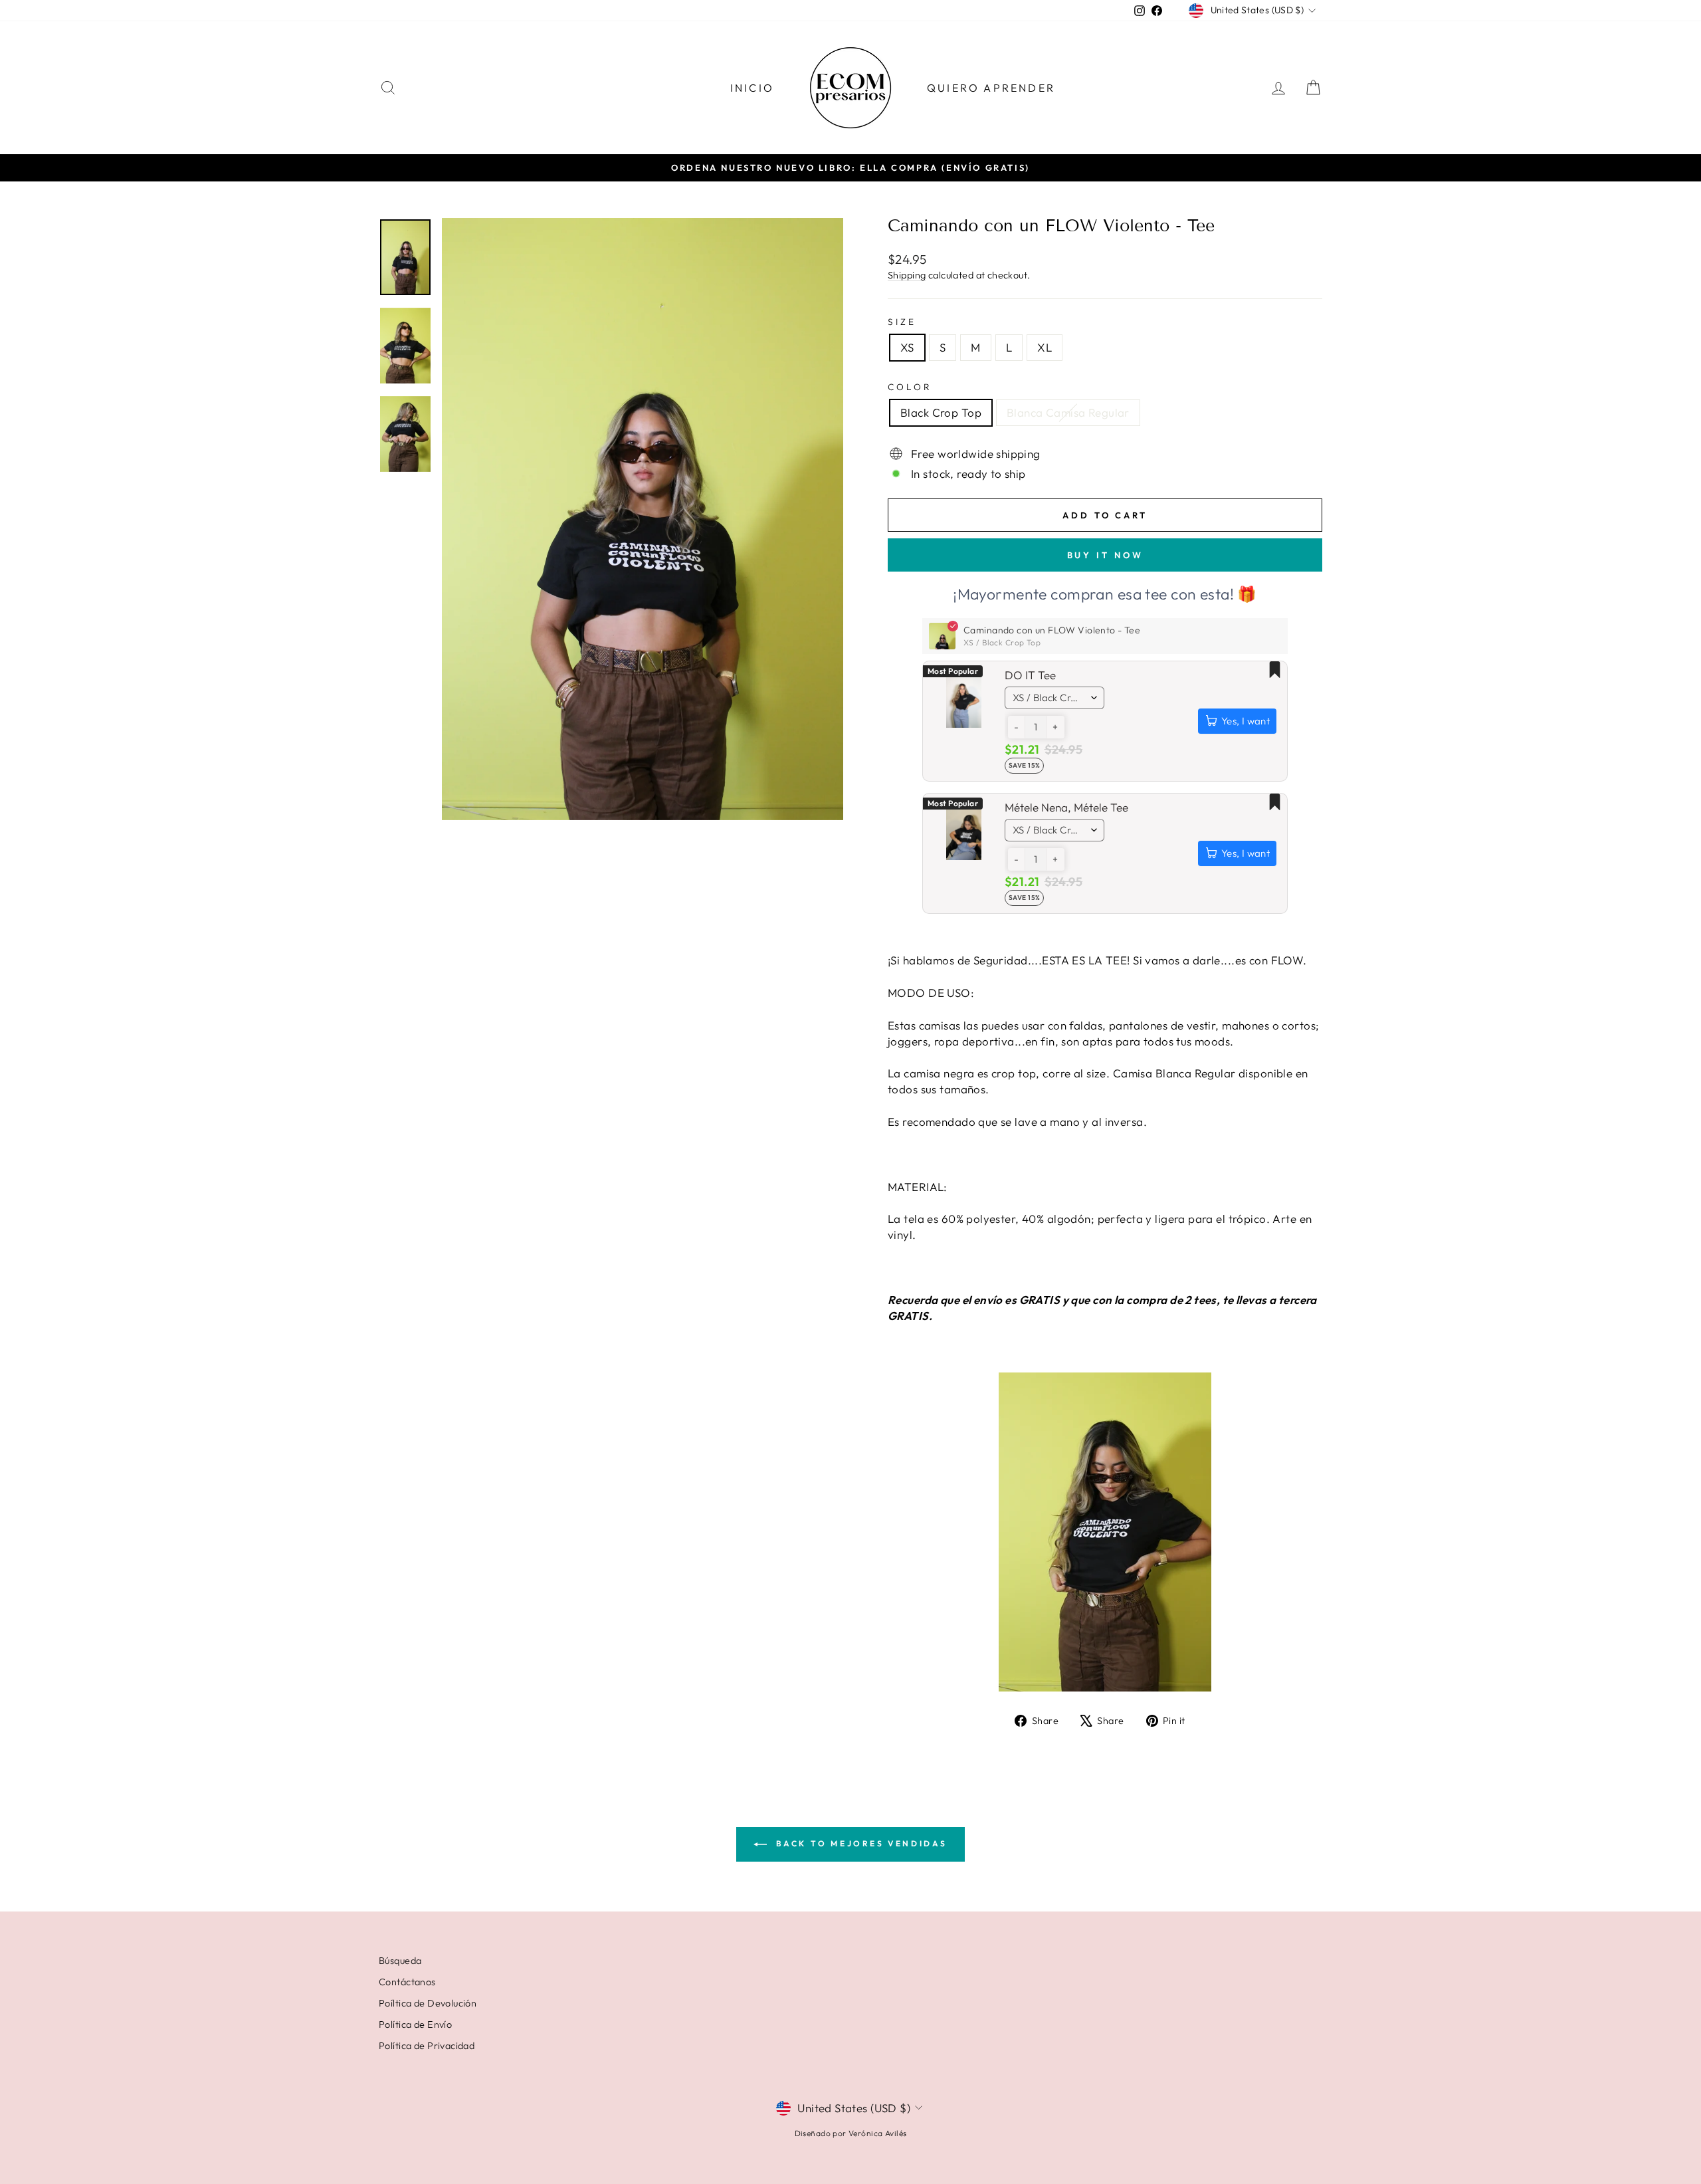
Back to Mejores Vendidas (860, 1843)
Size (902, 322)
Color (910, 387)
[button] (1016, 727)
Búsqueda (400, 1961)
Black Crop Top (941, 412)
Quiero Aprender (991, 88)
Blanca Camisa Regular (1068, 412)
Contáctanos (407, 1982)
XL (1045, 347)
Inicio (752, 88)
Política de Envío (415, 2024)
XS (907, 347)
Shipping (907, 275)
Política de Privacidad (427, 2046)
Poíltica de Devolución (428, 2003)
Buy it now (1105, 555)
